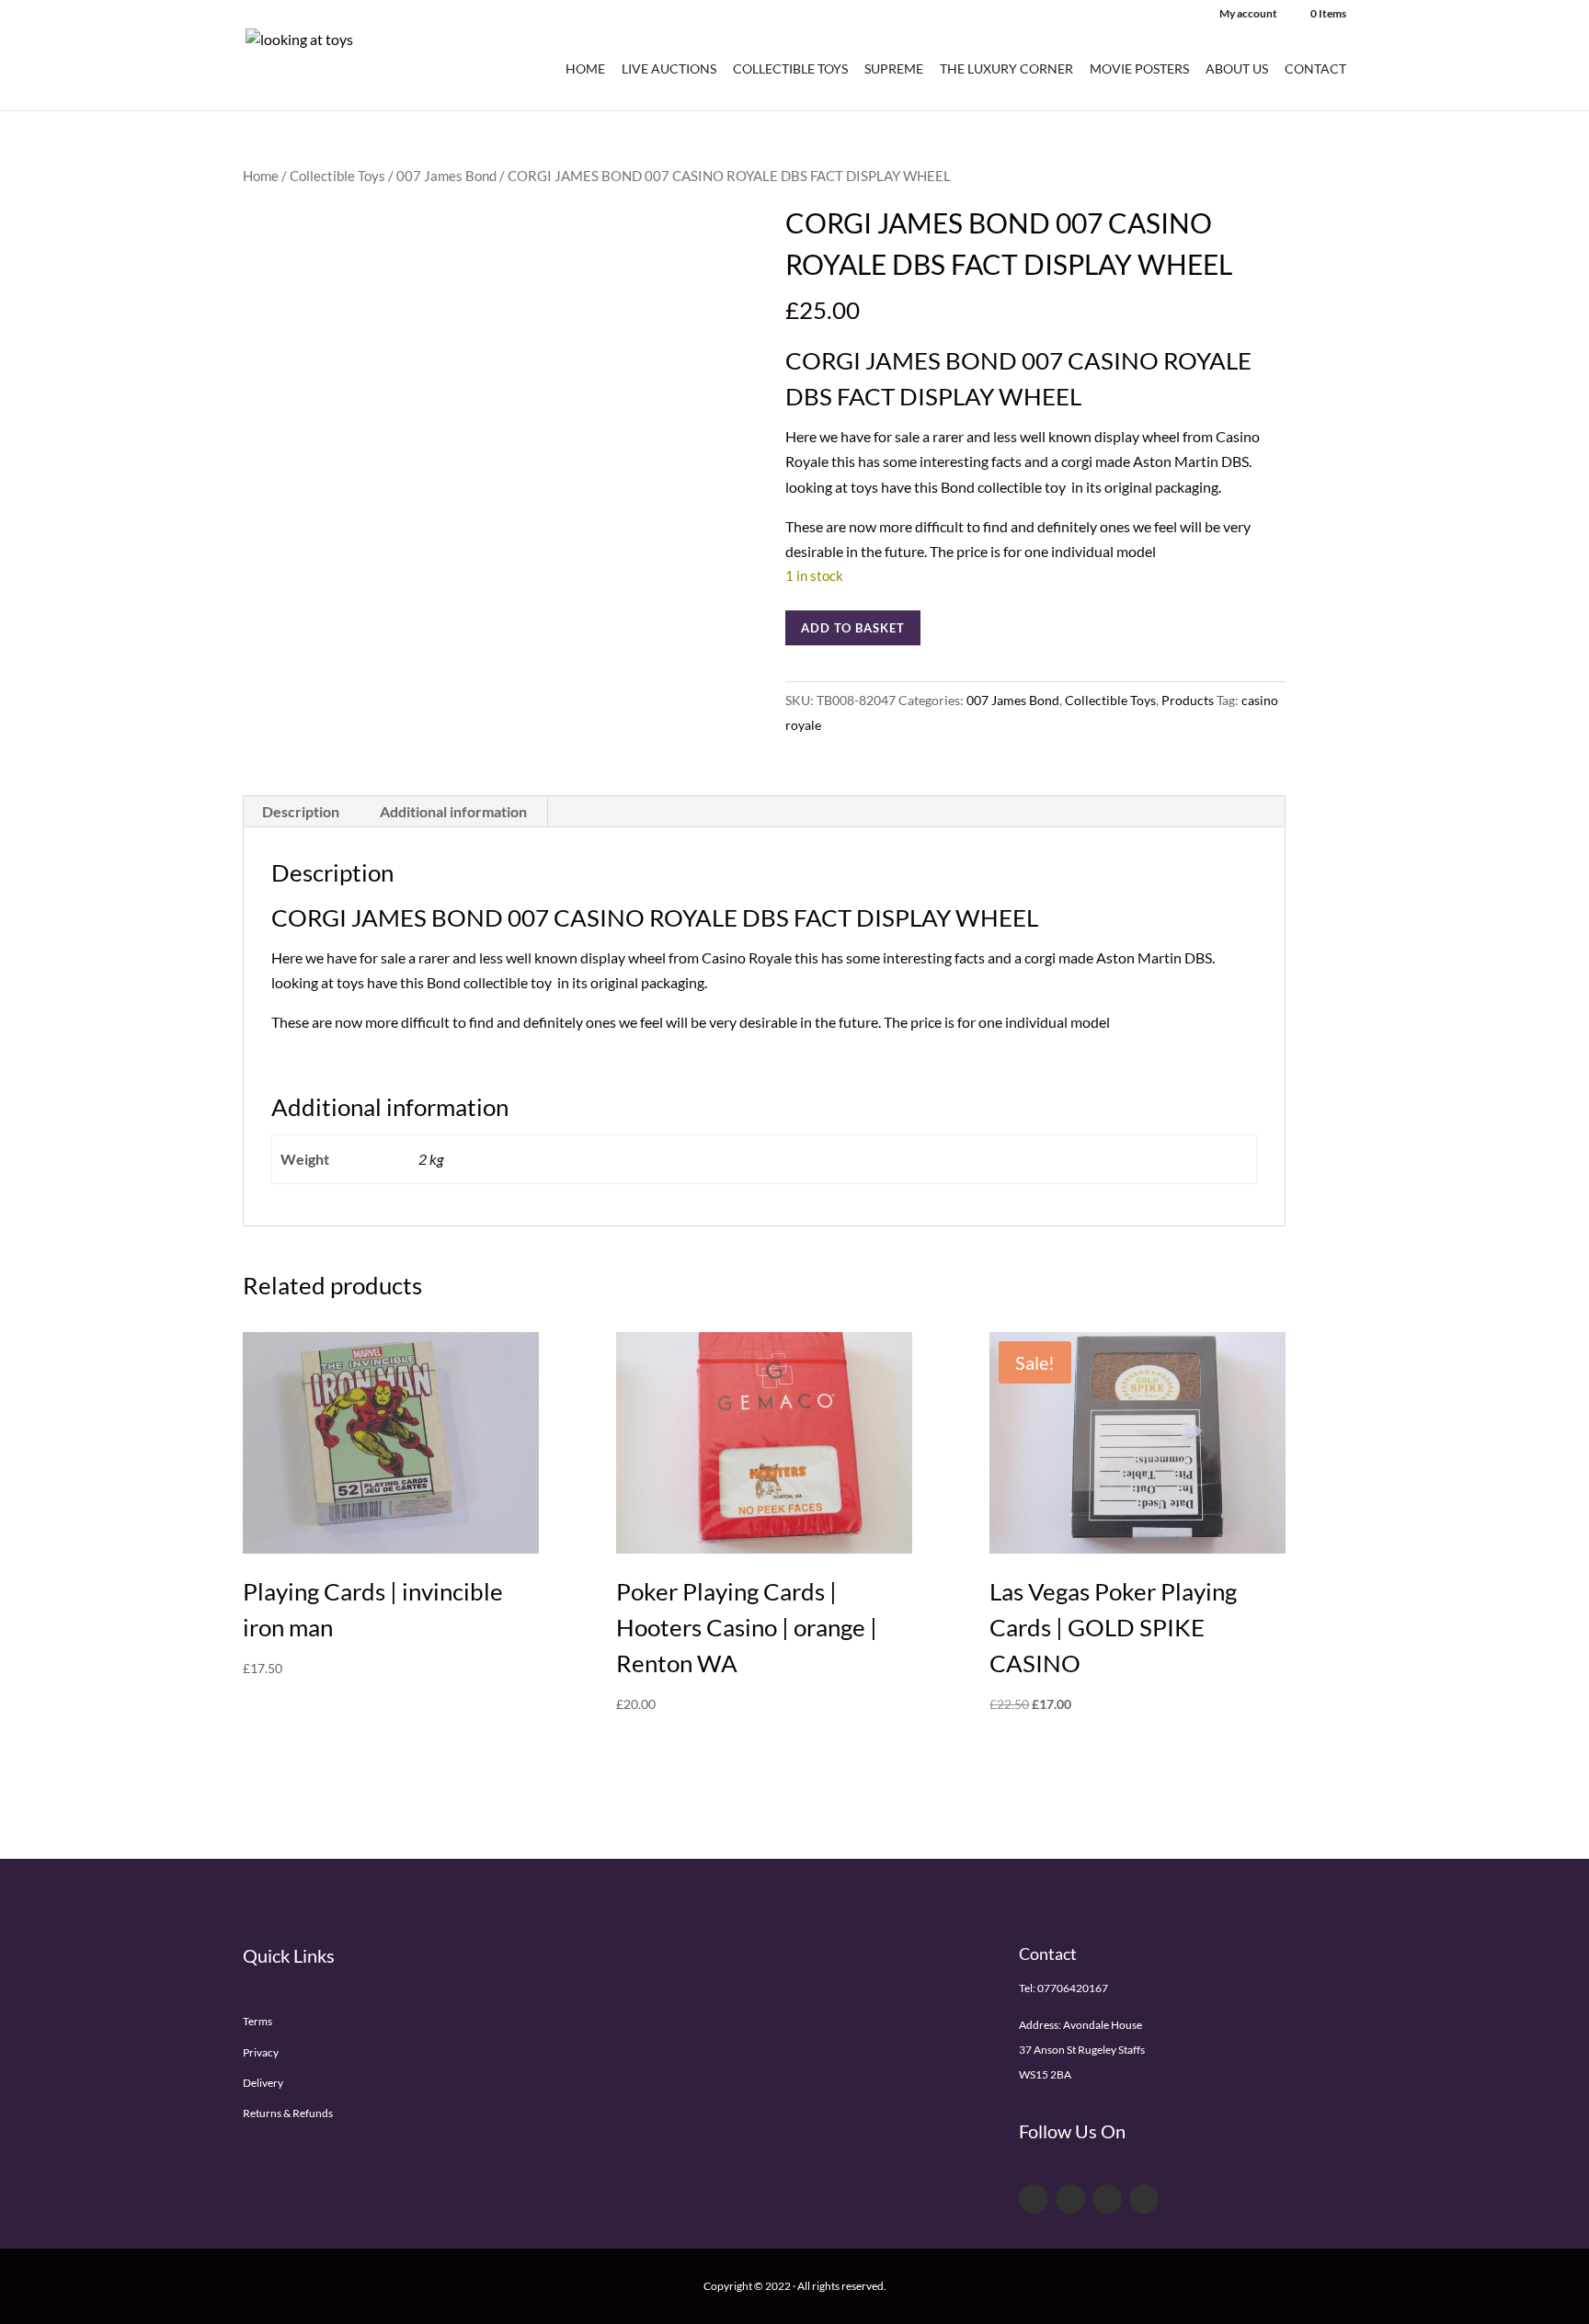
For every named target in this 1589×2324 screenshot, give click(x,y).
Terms (257, 2021)
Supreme (894, 69)
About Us (1237, 69)
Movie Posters (1139, 69)
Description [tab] (301, 811)
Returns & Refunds (288, 2113)
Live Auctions (669, 69)
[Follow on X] (1070, 2199)
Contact (1315, 69)
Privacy (261, 2052)
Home (585, 69)
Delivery (263, 2083)
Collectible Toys (790, 69)
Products (1188, 700)
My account (1248, 14)
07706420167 (1073, 1988)
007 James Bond (446, 176)
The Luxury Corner (1006, 69)
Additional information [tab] (453, 811)
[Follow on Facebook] (1034, 2199)
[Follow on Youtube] (1107, 2199)
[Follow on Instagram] (1144, 2199)
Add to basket (853, 628)
